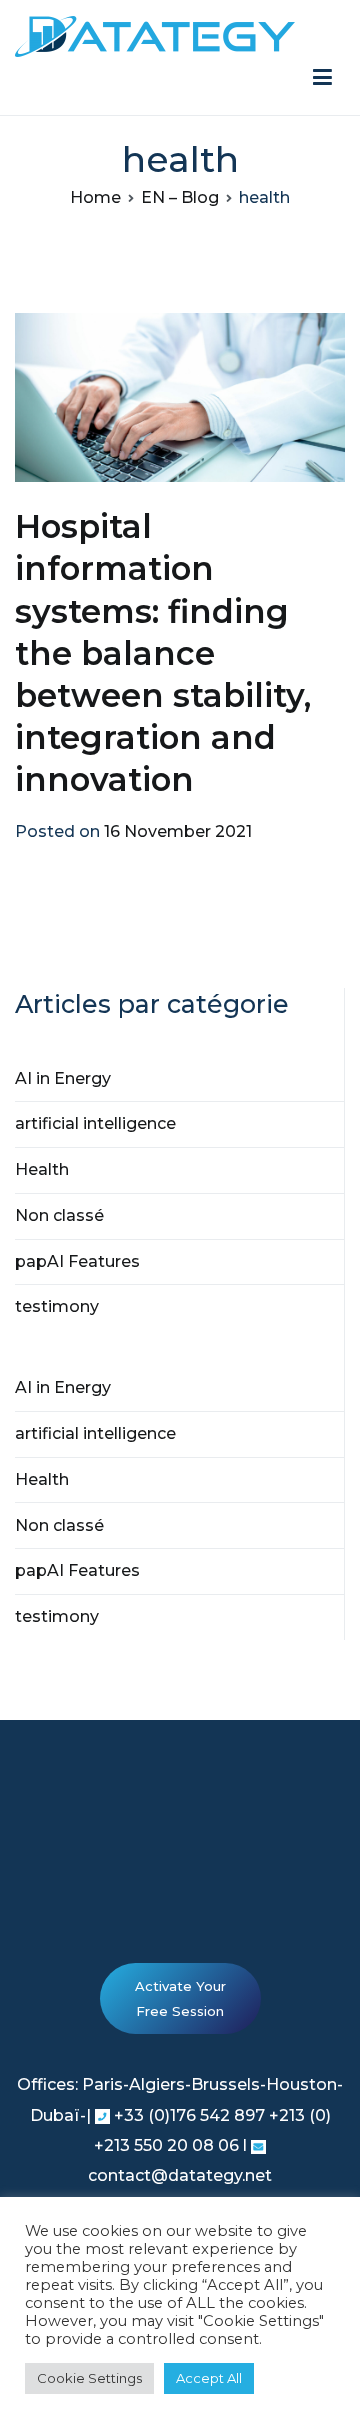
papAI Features (77, 1261)
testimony (57, 1306)
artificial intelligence (95, 1123)
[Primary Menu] (322, 78)
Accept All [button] (209, 2378)
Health (42, 1169)
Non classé (59, 1215)
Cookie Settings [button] (89, 2378)
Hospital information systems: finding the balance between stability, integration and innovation (163, 653)
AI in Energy (63, 1078)
